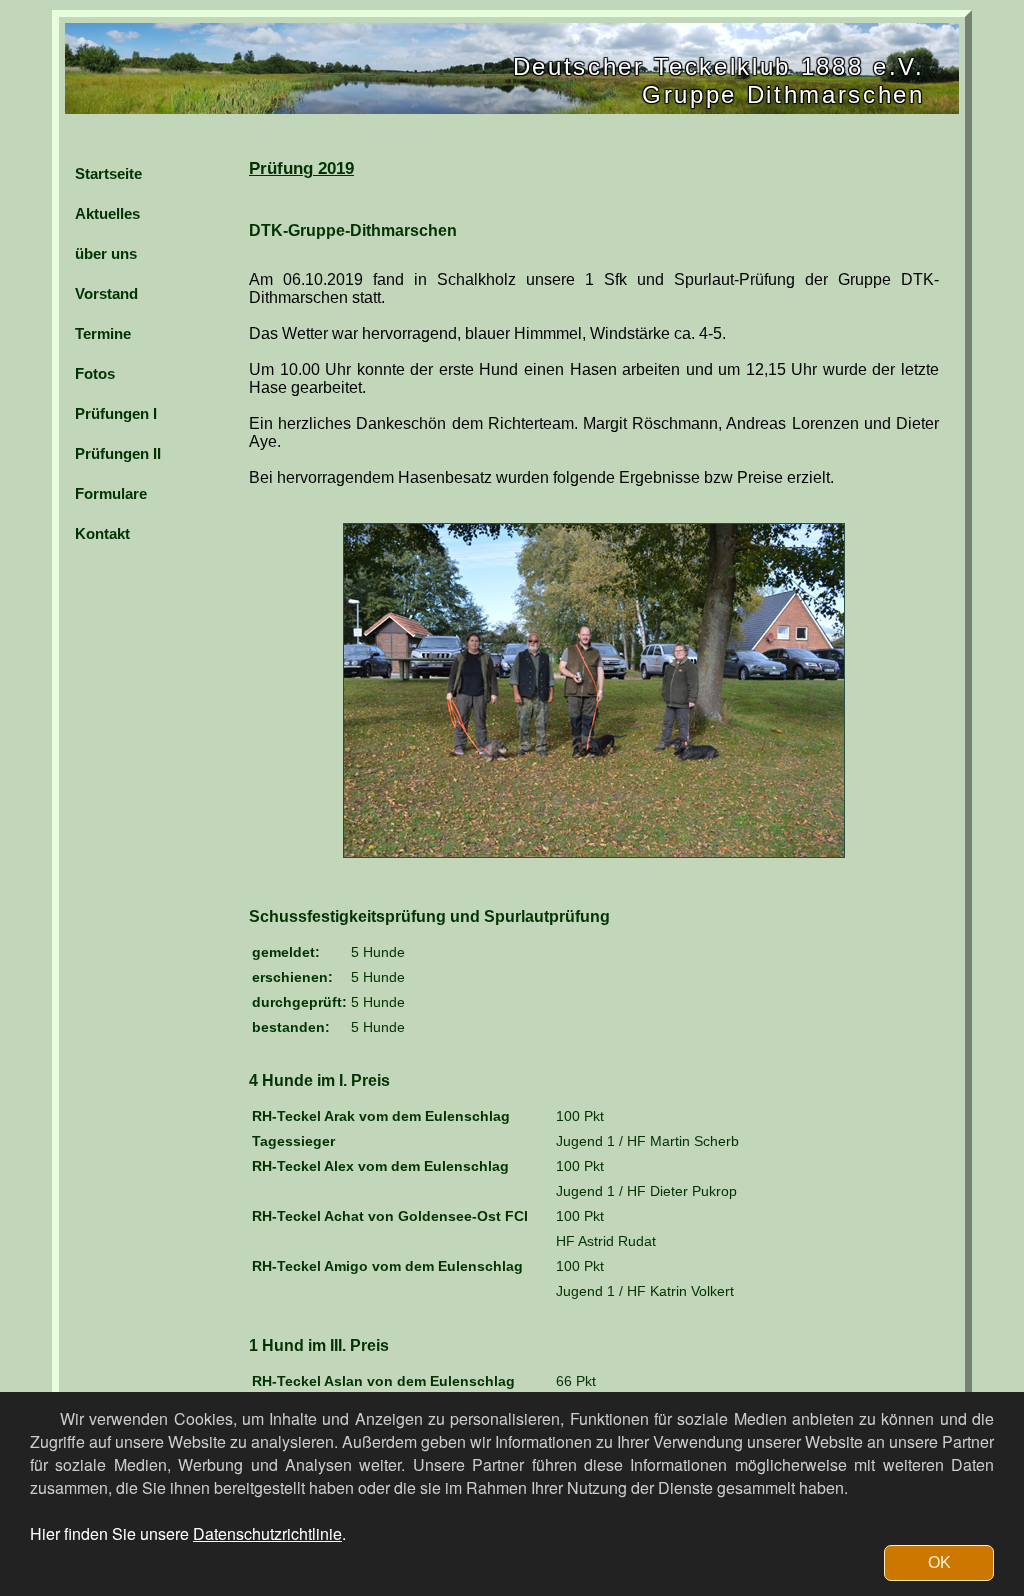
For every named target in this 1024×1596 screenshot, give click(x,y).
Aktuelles (107, 213)
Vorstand (106, 293)
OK (939, 1562)
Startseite (108, 173)
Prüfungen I (116, 413)
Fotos (95, 373)
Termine (103, 333)
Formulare (111, 493)
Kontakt (102, 533)
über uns (106, 253)
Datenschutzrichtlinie (267, 1533)
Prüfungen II (118, 453)
